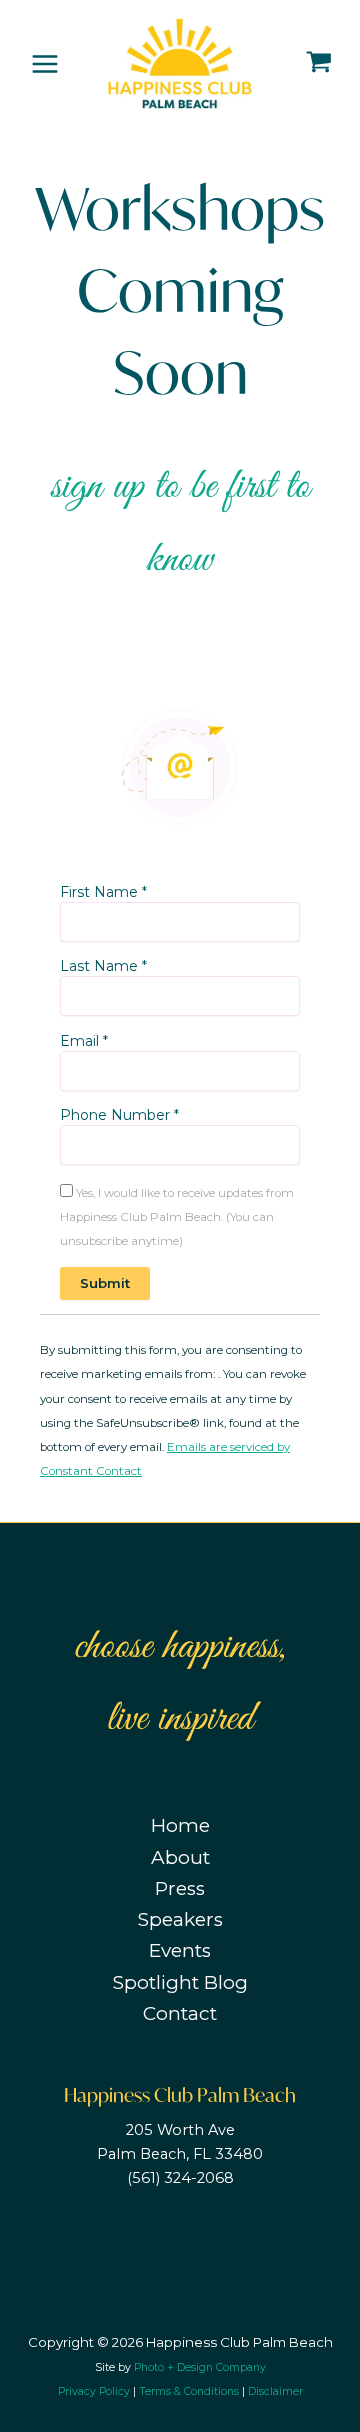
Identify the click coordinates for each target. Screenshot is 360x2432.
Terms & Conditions (189, 2391)
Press (180, 1888)
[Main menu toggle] (45, 63)
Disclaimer (275, 2391)
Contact (180, 2013)
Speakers (180, 1919)
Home (180, 1825)
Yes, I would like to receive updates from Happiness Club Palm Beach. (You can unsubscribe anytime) (177, 1217)
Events (180, 1950)
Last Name (103, 966)
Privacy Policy (94, 2391)
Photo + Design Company (200, 2367)
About (180, 1857)
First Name (103, 892)
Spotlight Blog (180, 1982)
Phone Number (119, 1115)
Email (84, 1041)
